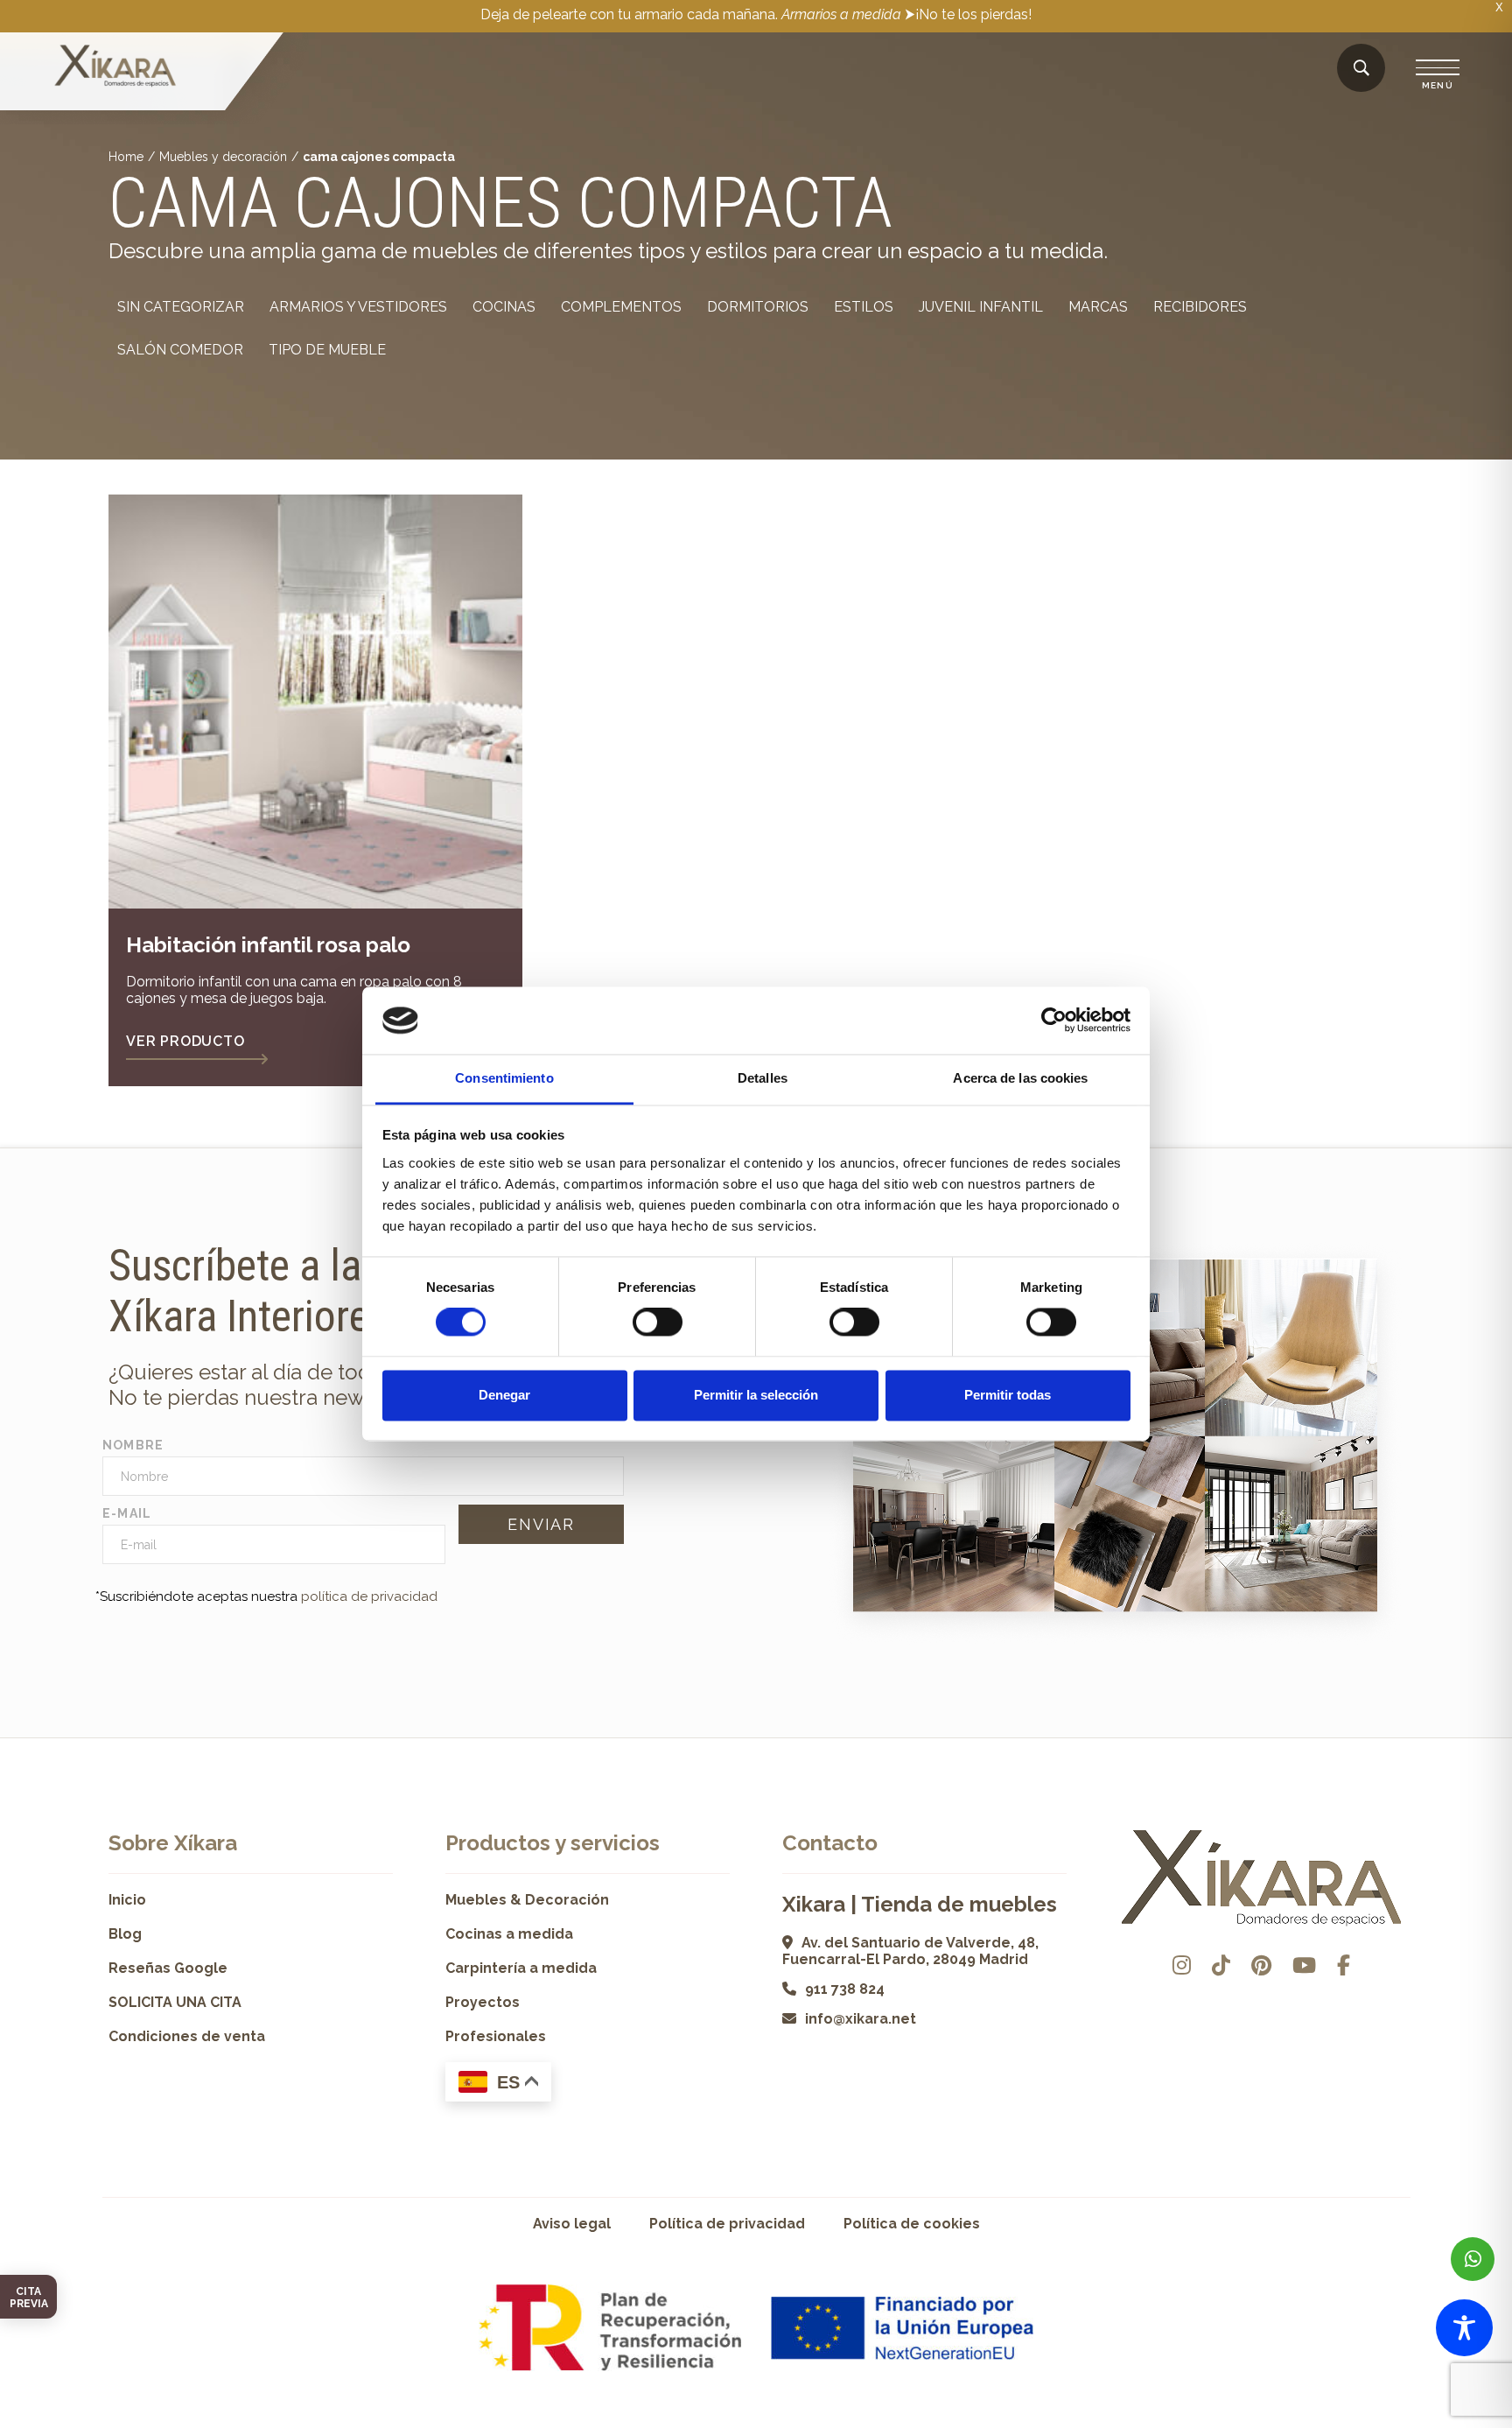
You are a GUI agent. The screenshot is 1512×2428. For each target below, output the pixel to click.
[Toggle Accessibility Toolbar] (1464, 2328)
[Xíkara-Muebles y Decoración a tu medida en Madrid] (115, 67)
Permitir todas (1008, 1395)
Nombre (133, 1445)
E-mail (127, 1513)
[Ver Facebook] (1344, 1965)
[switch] (658, 1323)
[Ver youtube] (1304, 1965)
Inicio (127, 1900)
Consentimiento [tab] (504, 1078)
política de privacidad (369, 1596)
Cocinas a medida (509, 1934)
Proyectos (483, 2002)
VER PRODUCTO (185, 1041)
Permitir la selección (756, 1395)
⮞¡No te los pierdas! (968, 14)
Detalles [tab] (763, 1078)
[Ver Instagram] (1182, 1965)
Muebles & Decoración (527, 1900)
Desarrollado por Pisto (1359, 2421)
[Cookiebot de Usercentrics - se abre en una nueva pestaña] (1054, 1021)
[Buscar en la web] (1361, 69)
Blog (125, 1934)
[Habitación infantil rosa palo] (315, 702)
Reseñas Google (168, 1968)
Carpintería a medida (521, 1968)
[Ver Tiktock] (1221, 1965)
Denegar (504, 1395)
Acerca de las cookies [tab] (1020, 1078)
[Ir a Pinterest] (1261, 1965)
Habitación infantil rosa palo (268, 945)
